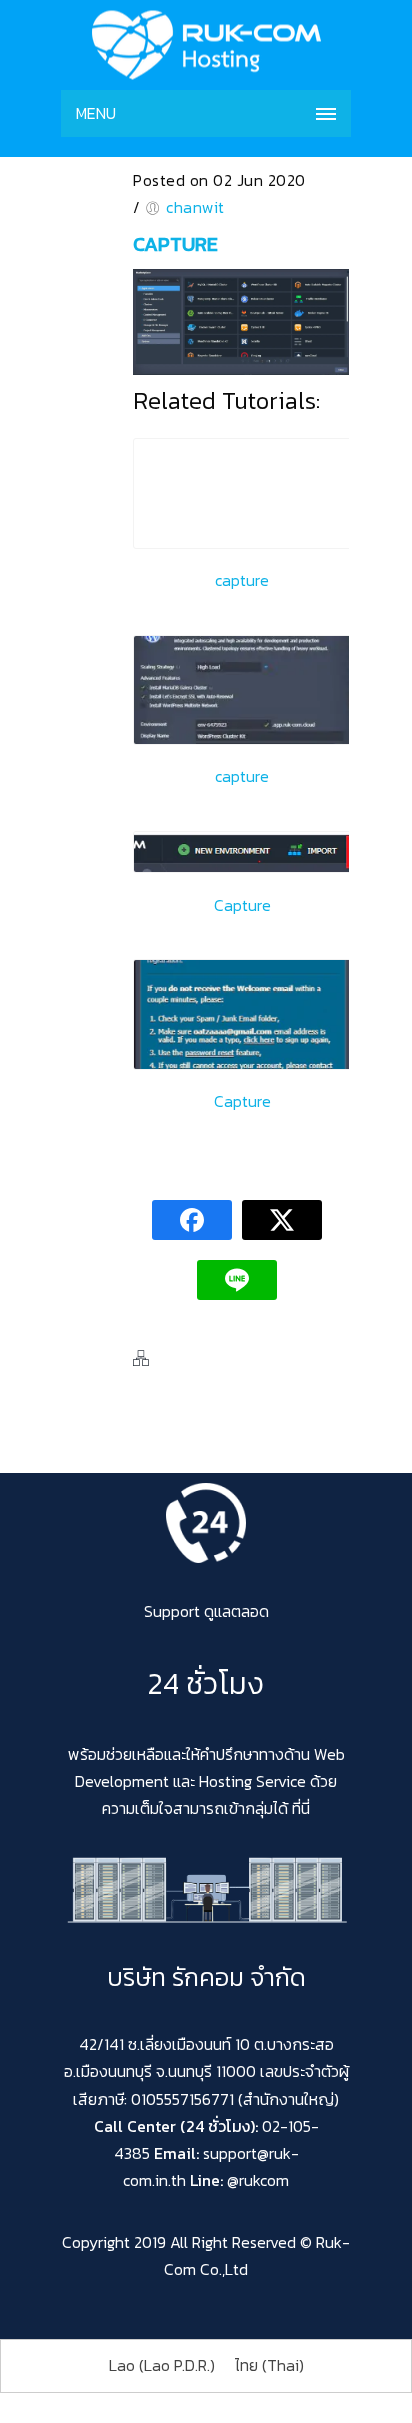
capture (175, 244)
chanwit (195, 207)
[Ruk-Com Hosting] (206, 45)
